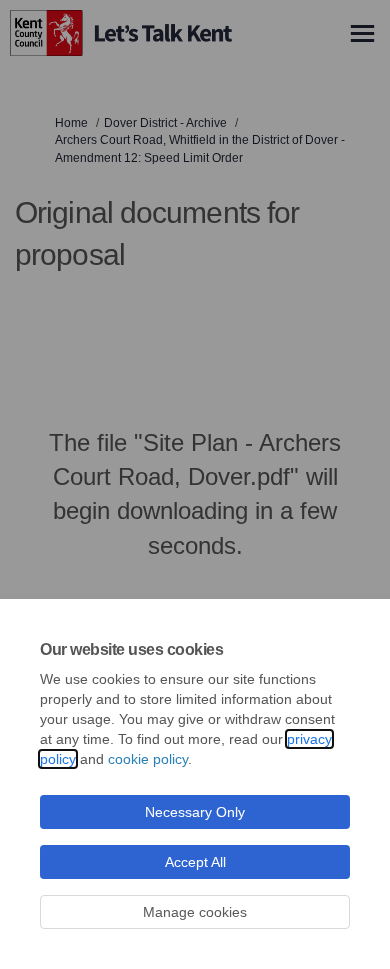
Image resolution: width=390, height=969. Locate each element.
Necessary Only (195, 812)
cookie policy (148, 759)
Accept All (195, 862)
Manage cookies (195, 912)
